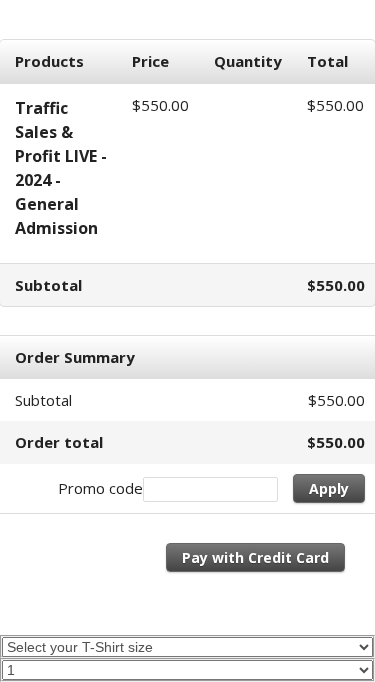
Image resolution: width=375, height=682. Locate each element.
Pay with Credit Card (255, 557)
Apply (329, 488)
